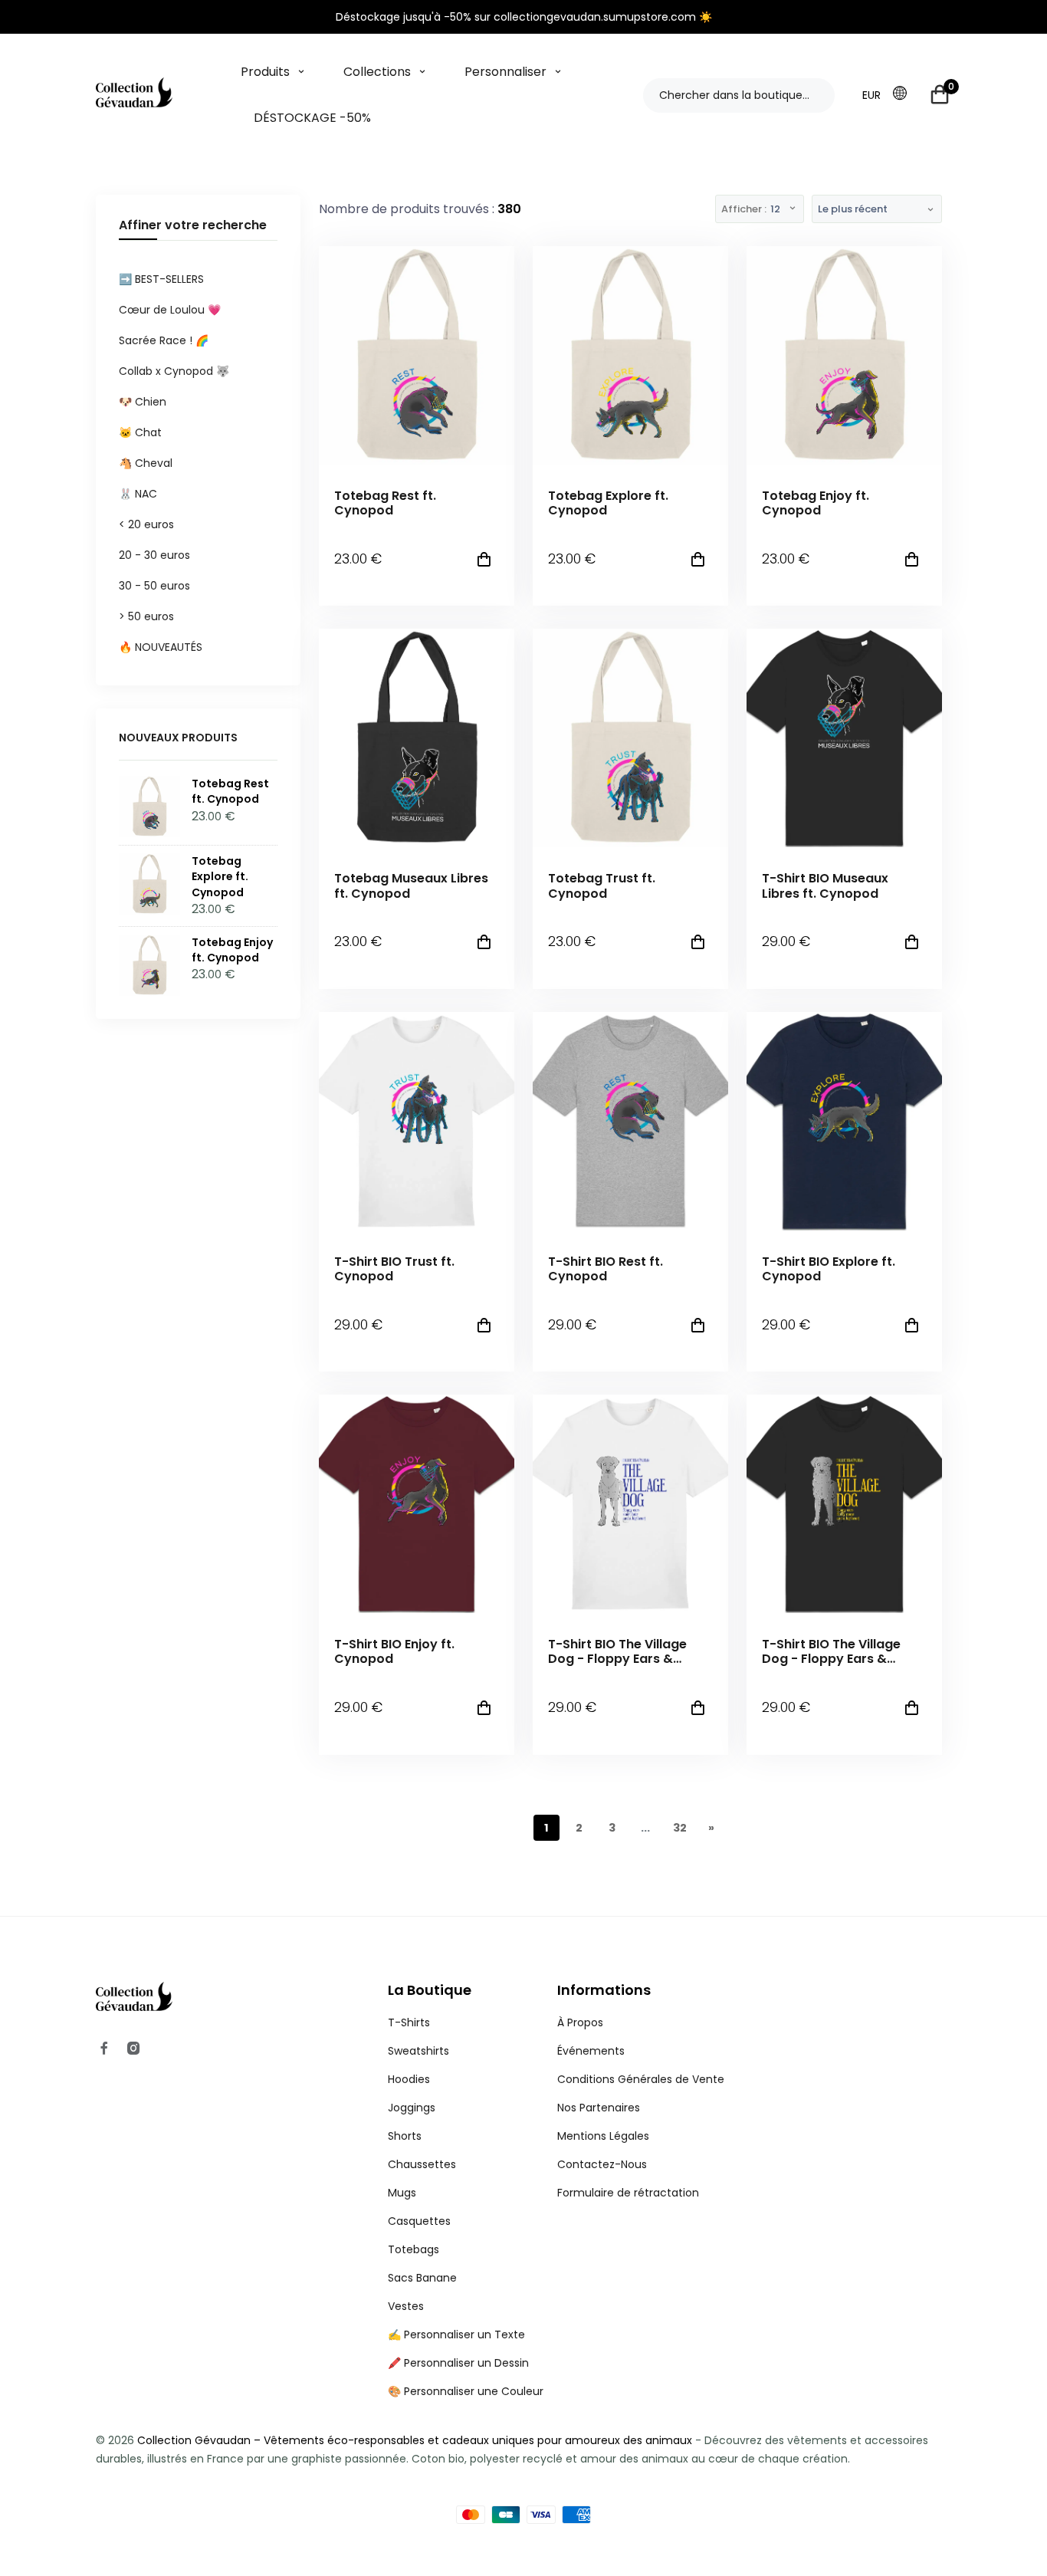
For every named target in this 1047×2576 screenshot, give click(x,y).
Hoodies (409, 2079)
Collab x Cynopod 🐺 (174, 371)
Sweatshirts (418, 2051)
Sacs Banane (422, 2278)
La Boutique (430, 1990)
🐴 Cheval (146, 463)
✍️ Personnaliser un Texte (456, 2334)
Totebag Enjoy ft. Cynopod (816, 503)
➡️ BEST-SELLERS (161, 279)
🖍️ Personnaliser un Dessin (458, 2363)
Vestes (406, 2306)
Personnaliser (505, 72)
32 (680, 1828)
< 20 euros (146, 524)
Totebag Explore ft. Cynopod (608, 503)
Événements (591, 2051)
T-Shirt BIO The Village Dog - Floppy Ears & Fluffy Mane (831, 1651)
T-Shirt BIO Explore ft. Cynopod (829, 1269)
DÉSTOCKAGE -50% (312, 118)
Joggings (412, 2108)
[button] (904, 94)
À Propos (580, 2022)
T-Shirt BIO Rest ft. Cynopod (606, 1269)
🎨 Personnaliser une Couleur (466, 2391)
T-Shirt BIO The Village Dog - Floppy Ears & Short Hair (617, 1651)
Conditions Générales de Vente (641, 2079)
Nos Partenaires (599, 2108)
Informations (604, 1990)
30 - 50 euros (154, 586)
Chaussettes (422, 2164)
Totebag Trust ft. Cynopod (602, 886)
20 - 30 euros (154, 555)
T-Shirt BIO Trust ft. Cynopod (394, 1269)
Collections (377, 72)
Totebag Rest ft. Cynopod (385, 503)
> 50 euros (146, 616)
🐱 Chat (140, 432)
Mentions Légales (603, 2136)
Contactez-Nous (602, 2164)
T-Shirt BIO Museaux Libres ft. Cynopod (825, 886)
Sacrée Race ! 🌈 (164, 340)
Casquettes (419, 2221)
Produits (265, 72)
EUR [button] (871, 95)
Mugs (402, 2193)
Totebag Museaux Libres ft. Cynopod (411, 886)
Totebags (414, 2249)
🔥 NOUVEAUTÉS (161, 647)
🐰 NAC (138, 494)
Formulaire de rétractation (628, 2193)
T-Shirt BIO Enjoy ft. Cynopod (394, 1651)
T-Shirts (409, 2022)
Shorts (405, 2136)
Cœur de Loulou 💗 (170, 310)
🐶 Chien (143, 402)
